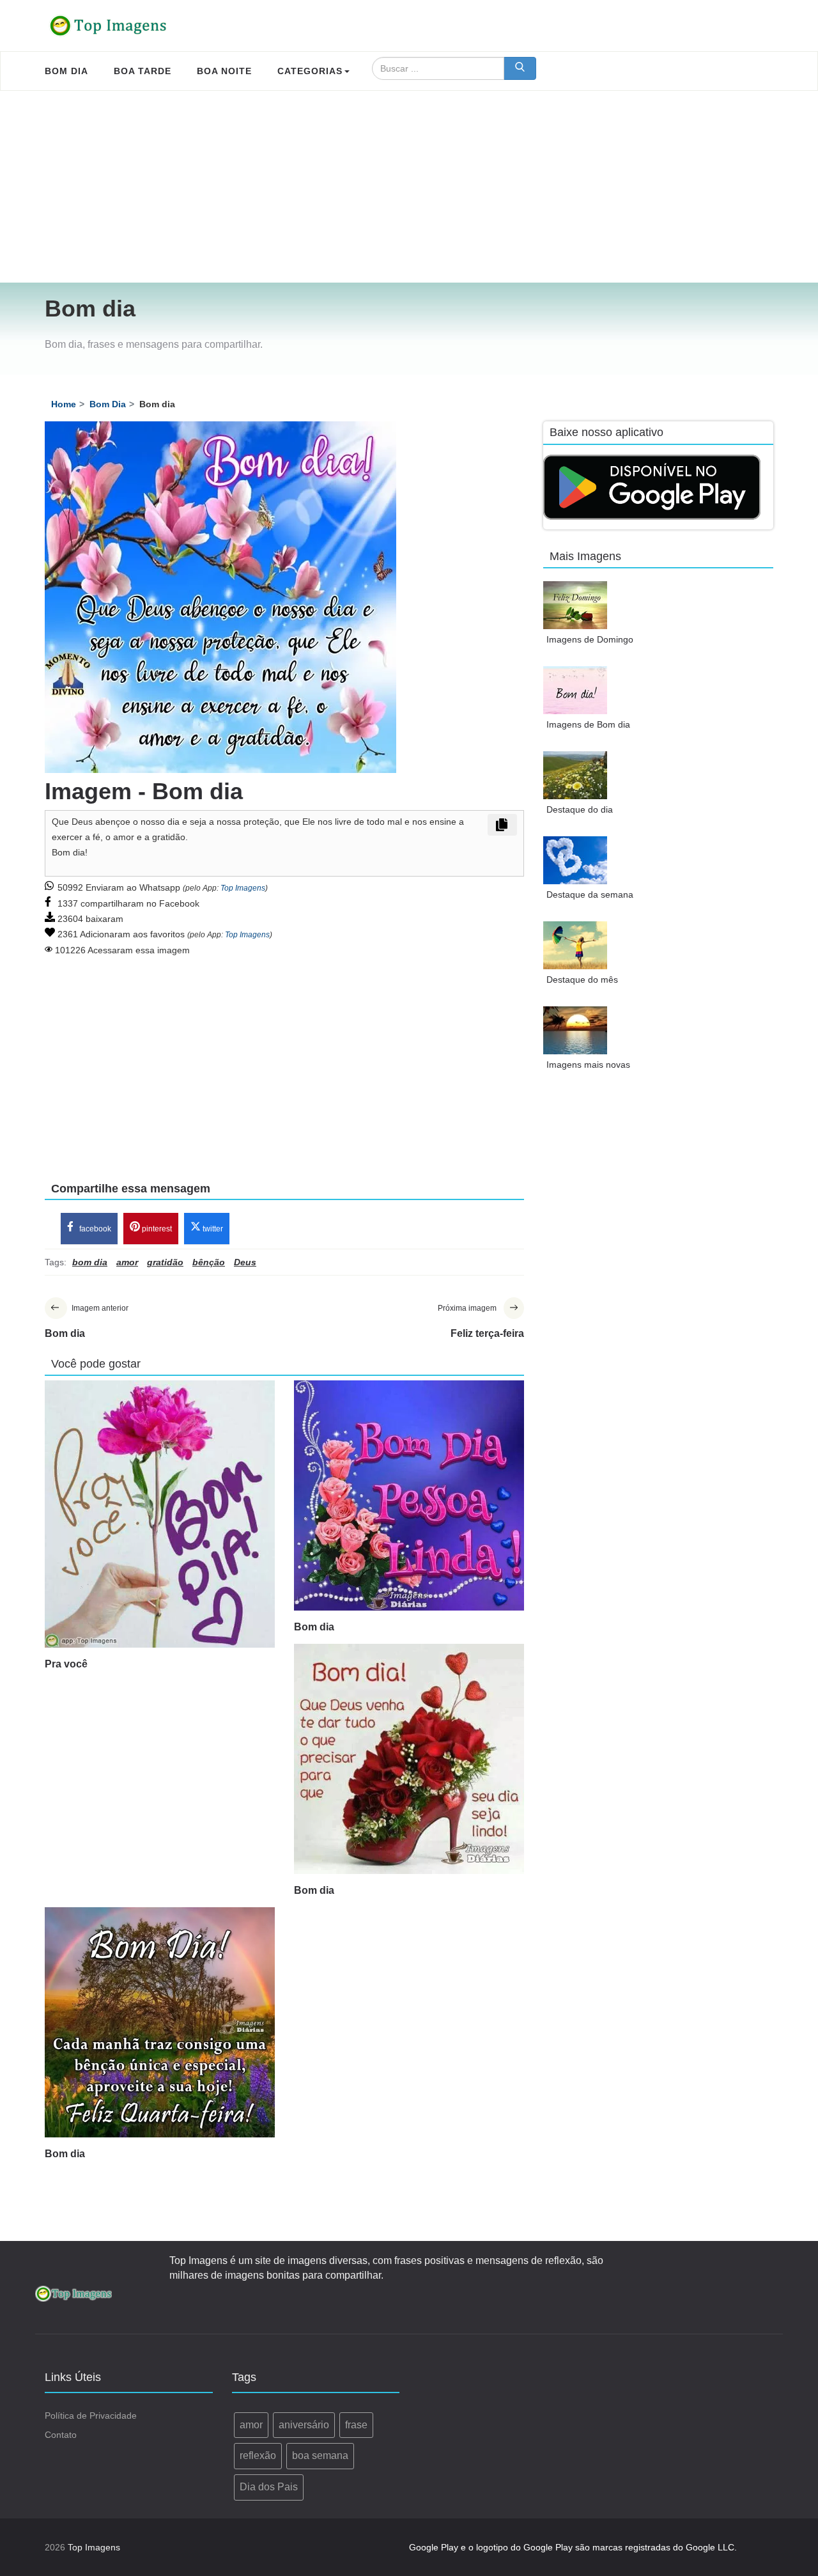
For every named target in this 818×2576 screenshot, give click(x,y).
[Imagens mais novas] (575, 1030)
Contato (61, 2435)
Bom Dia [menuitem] (66, 71)
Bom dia (314, 1627)
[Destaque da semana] (575, 860)
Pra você (66, 1664)
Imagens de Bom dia (588, 724)
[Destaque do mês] (575, 945)
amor (251, 2425)
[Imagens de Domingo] (575, 605)
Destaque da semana (590, 894)
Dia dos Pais (269, 2487)
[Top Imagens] (109, 26)
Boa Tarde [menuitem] (143, 71)
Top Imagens (243, 888)
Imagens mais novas (588, 1065)
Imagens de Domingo (590, 639)
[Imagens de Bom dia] (575, 690)
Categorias (310, 71)
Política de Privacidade (91, 2416)
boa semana (320, 2455)
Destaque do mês (582, 980)
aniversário (304, 2425)
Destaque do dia (580, 809)
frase (356, 2425)
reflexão (258, 2455)
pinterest (156, 1229)
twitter (212, 1229)
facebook (94, 1229)
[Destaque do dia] (575, 775)
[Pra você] (160, 1514)
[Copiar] (502, 825)
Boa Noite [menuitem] (224, 71)
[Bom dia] (409, 1495)
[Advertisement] (409, 187)
